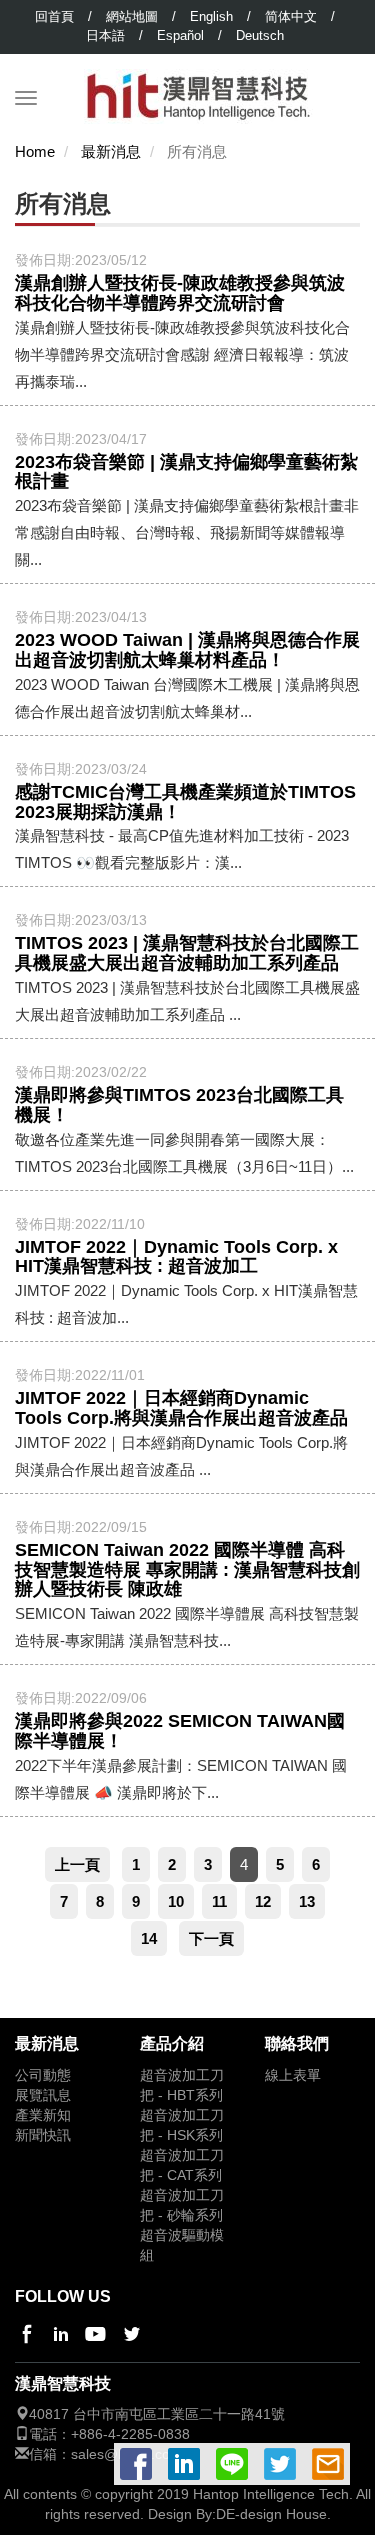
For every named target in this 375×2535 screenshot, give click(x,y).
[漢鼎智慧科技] (198, 79)
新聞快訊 (43, 2135)
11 (219, 1901)
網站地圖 (132, 16)
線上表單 (293, 2075)
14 (149, 1938)
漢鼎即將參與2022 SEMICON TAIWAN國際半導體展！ (180, 1731)
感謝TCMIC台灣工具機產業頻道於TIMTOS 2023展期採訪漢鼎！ (185, 802)
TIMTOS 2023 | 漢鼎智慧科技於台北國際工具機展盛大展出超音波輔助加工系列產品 (187, 953)
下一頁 (211, 1938)
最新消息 (111, 152)
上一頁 (77, 1864)
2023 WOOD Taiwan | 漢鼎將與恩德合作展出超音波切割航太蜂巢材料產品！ (187, 650)
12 (263, 1901)
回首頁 (54, 16)
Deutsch (260, 35)
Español (180, 35)
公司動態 (43, 2075)
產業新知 (43, 2115)
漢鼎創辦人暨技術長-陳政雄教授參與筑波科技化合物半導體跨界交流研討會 (180, 293)
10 (176, 1901)
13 (307, 1901)
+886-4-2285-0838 (130, 2434)
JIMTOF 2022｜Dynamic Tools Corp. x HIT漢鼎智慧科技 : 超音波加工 (176, 1257)
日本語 (105, 35)
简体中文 (291, 16)
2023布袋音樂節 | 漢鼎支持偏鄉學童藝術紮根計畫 (186, 472)
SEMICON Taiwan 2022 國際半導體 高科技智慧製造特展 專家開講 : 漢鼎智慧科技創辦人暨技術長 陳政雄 (187, 1570)
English (211, 16)
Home (35, 152)
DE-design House (271, 2514)
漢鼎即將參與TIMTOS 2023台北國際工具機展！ (179, 1105)
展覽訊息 (43, 2095)
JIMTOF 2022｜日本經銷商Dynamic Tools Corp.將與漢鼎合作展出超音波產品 (181, 1408)
